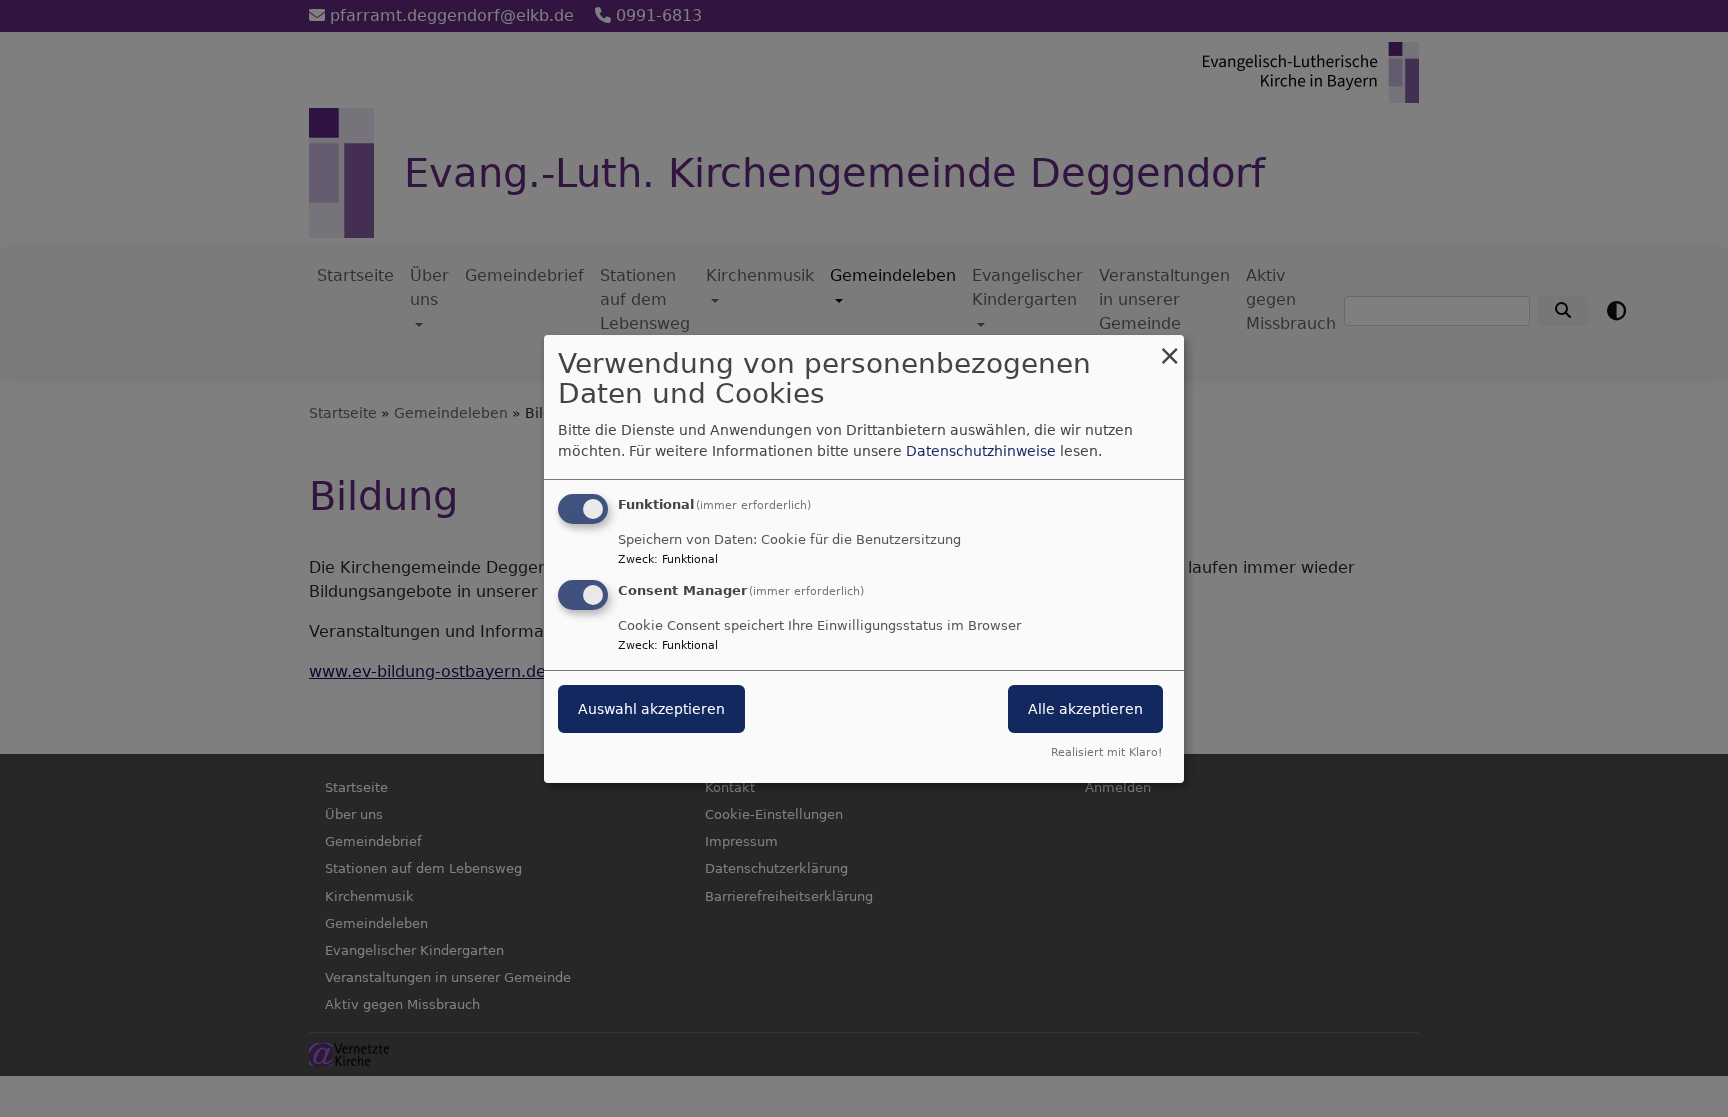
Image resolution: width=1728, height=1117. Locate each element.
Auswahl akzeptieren (651, 709)
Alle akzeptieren (1085, 709)
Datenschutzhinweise (981, 451)
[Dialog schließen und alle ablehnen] (1169, 346)
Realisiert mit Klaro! (1106, 752)
